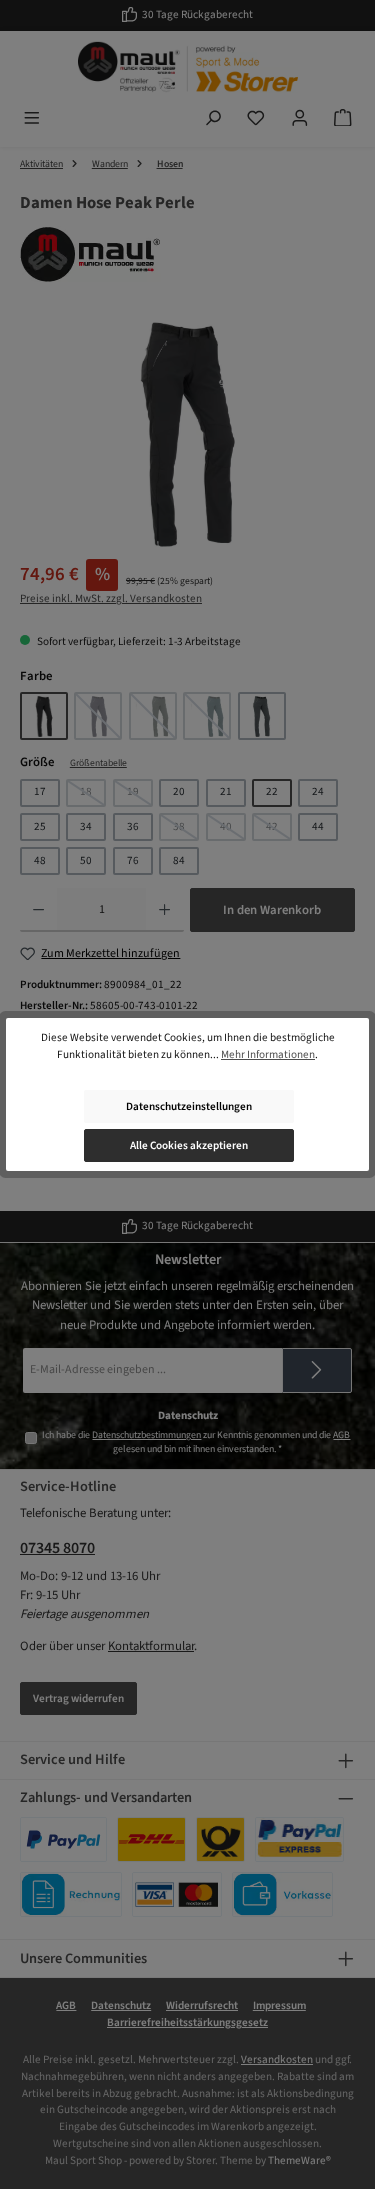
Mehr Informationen (268, 1054)
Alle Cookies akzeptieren (189, 1145)
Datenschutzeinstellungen (189, 1106)
